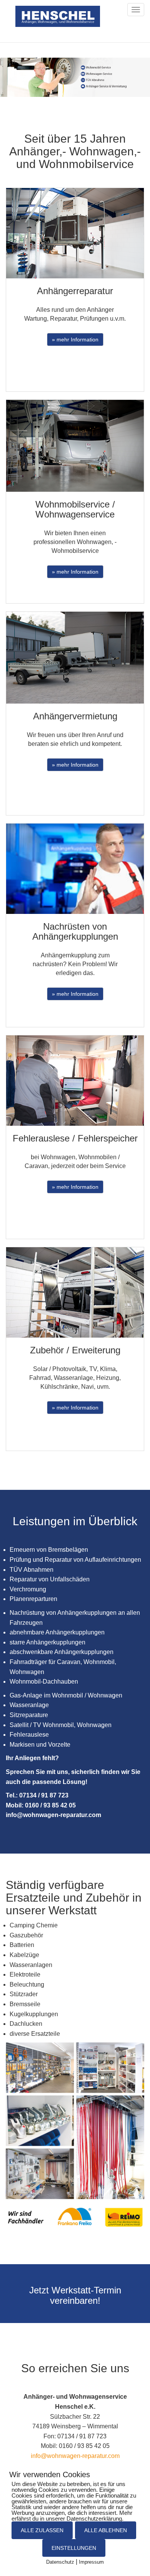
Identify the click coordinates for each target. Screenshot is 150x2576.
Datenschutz (60, 2562)
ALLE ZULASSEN (42, 2530)
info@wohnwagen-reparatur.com (75, 2456)
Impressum (91, 2562)
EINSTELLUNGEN (74, 2548)
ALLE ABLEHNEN (106, 2530)
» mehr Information (75, 339)
